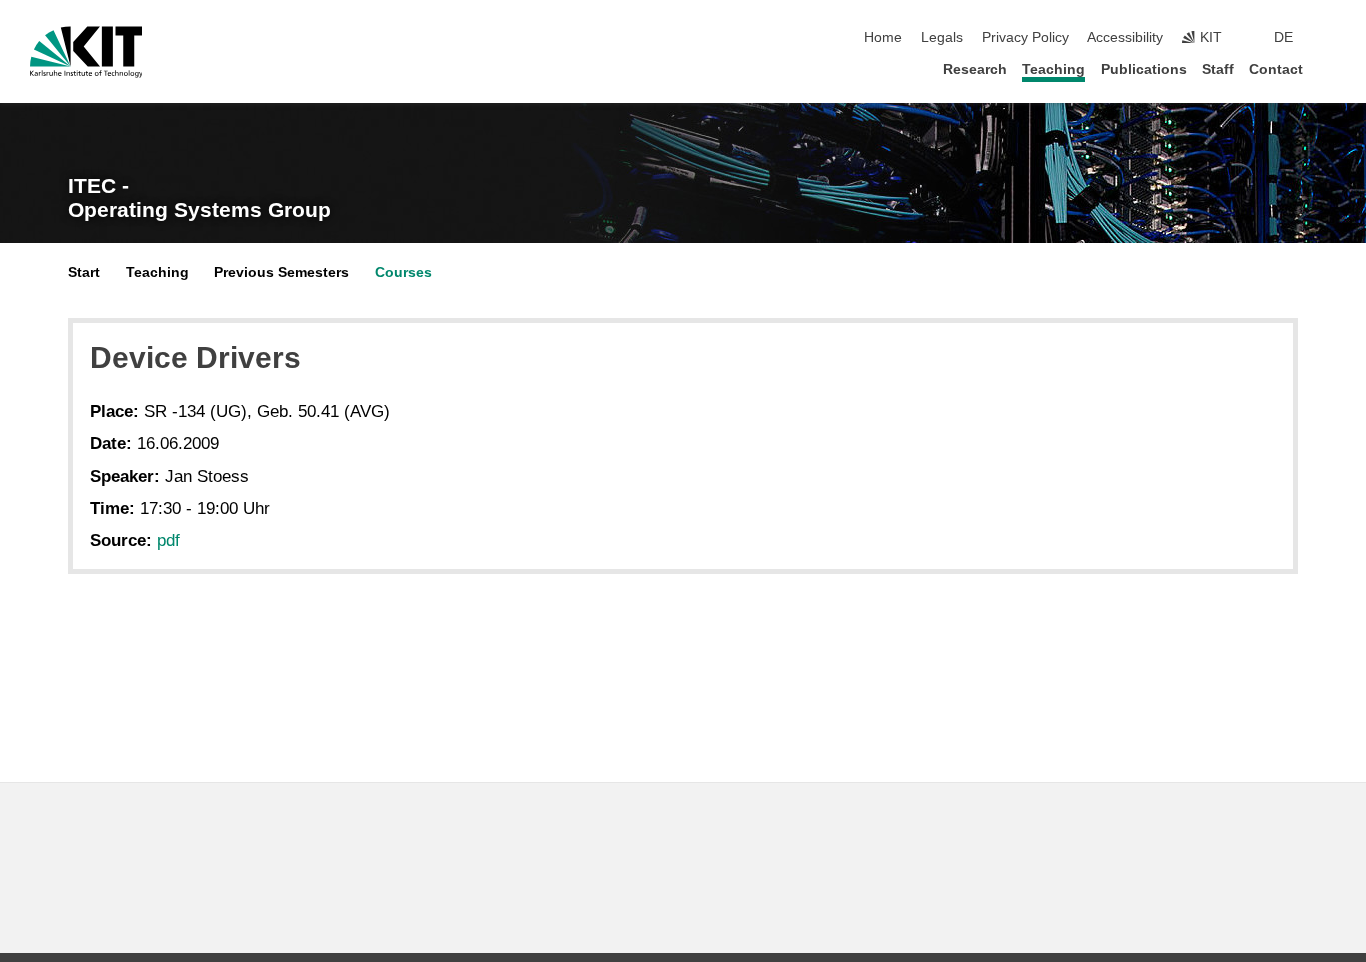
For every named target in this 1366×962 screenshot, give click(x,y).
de (1283, 37)
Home (883, 37)
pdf (168, 540)
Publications (1144, 69)
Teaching (1053, 69)
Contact (1276, 69)
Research (975, 69)
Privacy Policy (1025, 37)
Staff (1218, 69)
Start (84, 272)
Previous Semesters (281, 272)
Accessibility (1125, 37)
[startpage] (1330, 68)
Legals (942, 37)
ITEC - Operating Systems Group (199, 198)
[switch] (1330, 38)
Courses (403, 272)
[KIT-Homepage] (86, 52)
